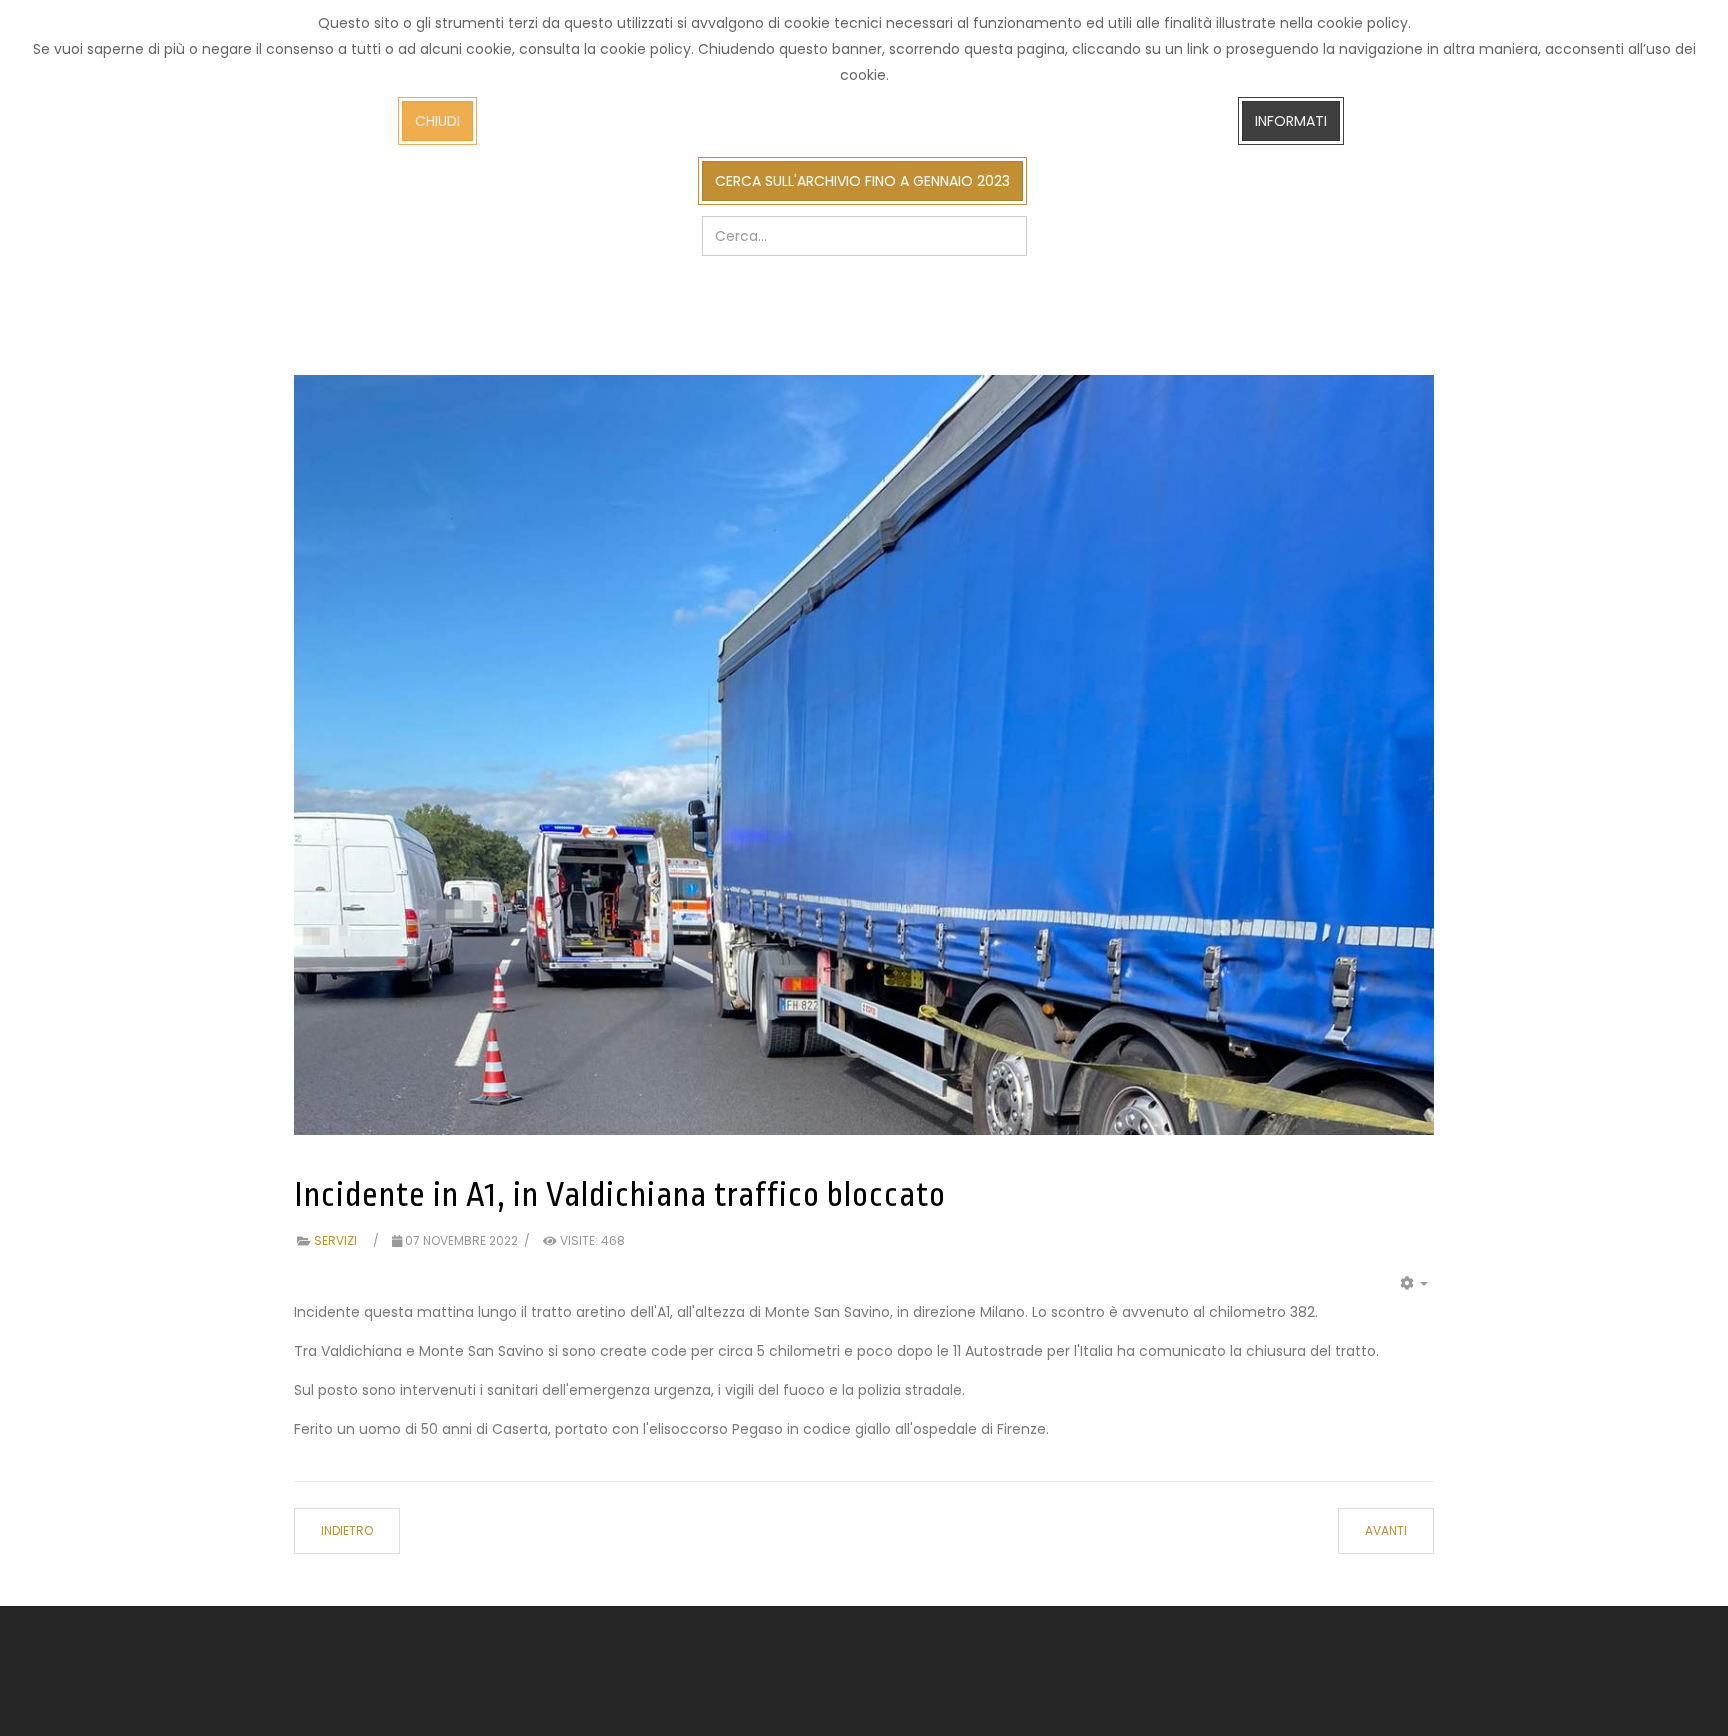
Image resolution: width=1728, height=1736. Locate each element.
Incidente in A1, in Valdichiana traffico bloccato (620, 1195)
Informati (1291, 121)
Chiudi (437, 121)
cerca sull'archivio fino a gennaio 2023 (862, 181)
